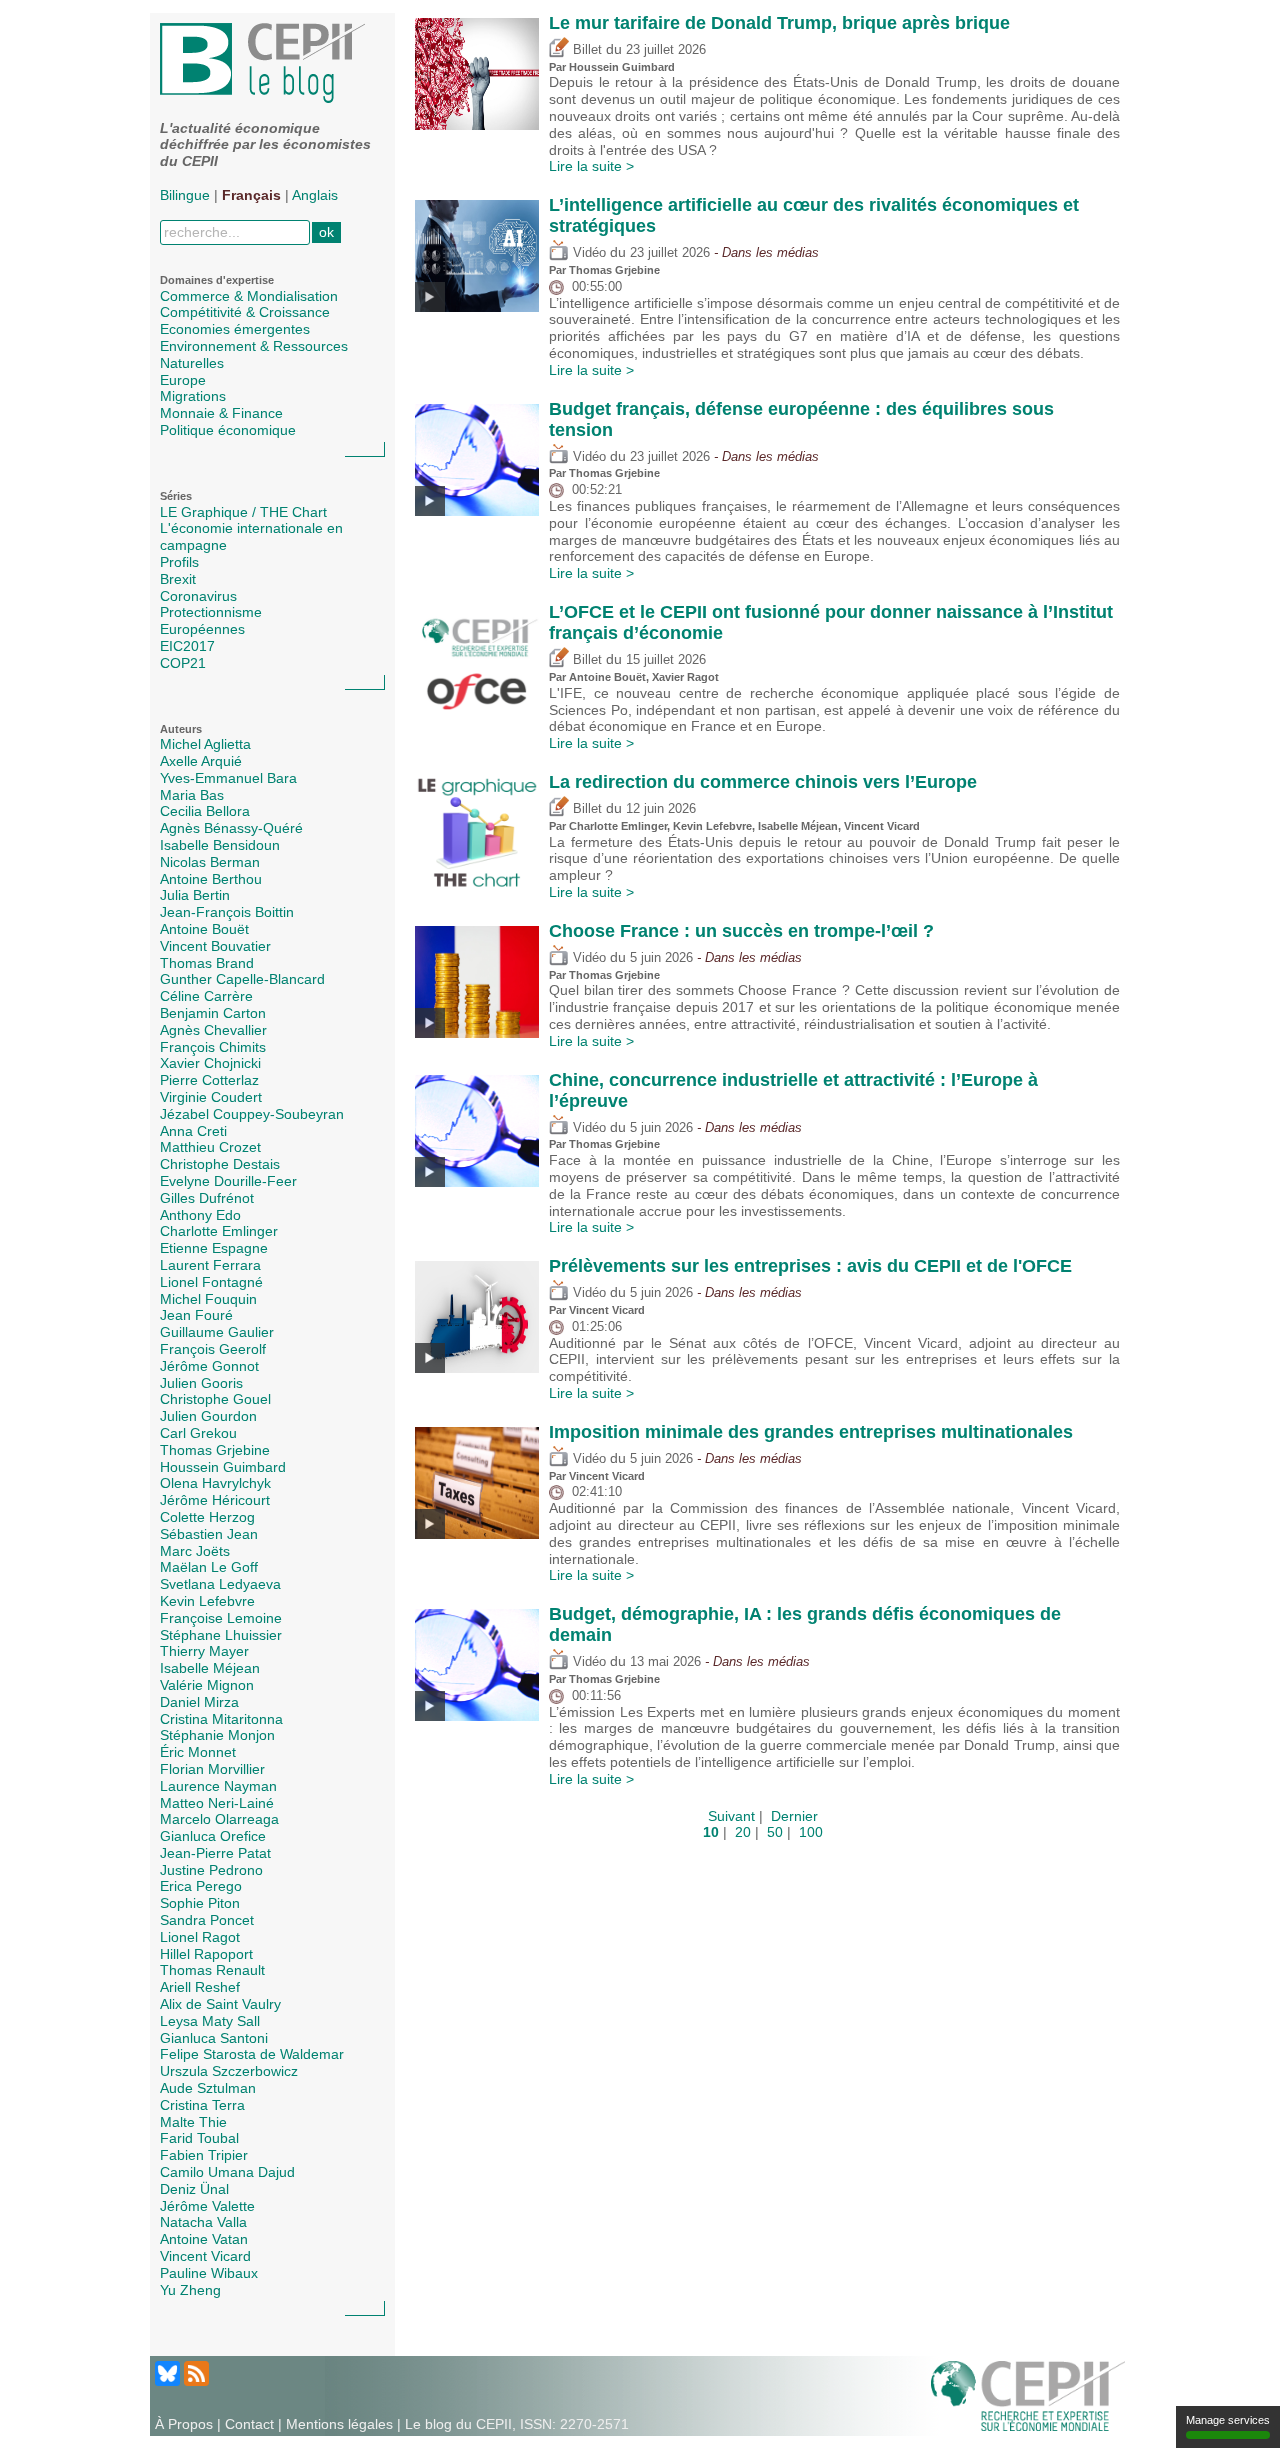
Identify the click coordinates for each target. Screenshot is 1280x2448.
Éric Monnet (198, 1752)
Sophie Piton (200, 1903)
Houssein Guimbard (223, 1467)
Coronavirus (198, 596)
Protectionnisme (211, 612)
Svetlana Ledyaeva (220, 1584)
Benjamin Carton (213, 1013)
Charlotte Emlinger (219, 1231)
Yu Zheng (190, 2290)
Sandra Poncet (207, 1920)
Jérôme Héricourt (215, 1500)
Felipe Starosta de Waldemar (252, 2054)
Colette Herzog (207, 1517)
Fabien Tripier (204, 2155)
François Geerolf (213, 1349)
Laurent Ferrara (210, 1265)
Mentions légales (339, 2424)
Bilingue (185, 195)
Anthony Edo (200, 1215)
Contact (249, 2424)
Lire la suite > (591, 166)
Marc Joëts (195, 1551)
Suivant (731, 1816)
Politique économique (228, 430)
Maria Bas (192, 795)
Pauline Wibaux (209, 2273)
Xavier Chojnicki (210, 1063)
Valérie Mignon (207, 1685)
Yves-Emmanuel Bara (228, 778)
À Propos (184, 2424)
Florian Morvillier (212, 1769)
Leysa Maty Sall (210, 2021)
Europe (183, 380)
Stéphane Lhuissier (221, 1635)
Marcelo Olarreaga (219, 1819)
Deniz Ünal (194, 2189)
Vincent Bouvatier (215, 946)
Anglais (315, 195)
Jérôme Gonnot (209, 1366)
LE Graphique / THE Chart (243, 512)
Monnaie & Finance (221, 413)
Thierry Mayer (204, 1651)
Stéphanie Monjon (217, 1735)
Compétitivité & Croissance (245, 312)
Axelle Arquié (201, 761)
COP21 (183, 663)
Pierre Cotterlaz (209, 1080)
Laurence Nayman (218, 1786)
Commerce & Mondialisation (249, 296)
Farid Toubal (199, 2138)
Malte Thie (193, 2122)
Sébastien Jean (209, 1534)
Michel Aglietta (205, 744)
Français (251, 195)
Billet (585, 50)
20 (743, 1832)
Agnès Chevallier (213, 1030)
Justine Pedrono (211, 1870)
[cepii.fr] (1028, 2395)
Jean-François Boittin (227, 912)
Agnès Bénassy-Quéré (231, 828)
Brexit (178, 579)
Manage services (1228, 2420)
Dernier (794, 1816)
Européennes (202, 629)
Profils (179, 562)
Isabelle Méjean (210, 1668)
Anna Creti (193, 1131)
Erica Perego (201, 1886)
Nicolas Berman (210, 862)
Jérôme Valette (207, 2206)
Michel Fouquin (208, 1299)
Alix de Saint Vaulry (220, 2004)
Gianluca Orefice (213, 1836)
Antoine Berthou (211, 879)
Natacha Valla (203, 2222)
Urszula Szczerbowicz (229, 2071)
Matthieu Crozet (210, 1147)
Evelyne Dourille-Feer (228, 1181)
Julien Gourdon (208, 1416)
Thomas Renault (212, 1970)
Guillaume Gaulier (217, 1332)
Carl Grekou (198, 1433)
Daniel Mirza (199, 1702)
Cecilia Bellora (205, 811)
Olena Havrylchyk (215, 1483)
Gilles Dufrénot (207, 1198)
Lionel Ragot (200, 1937)
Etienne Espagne (214, 1248)
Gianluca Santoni (214, 2038)
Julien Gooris (201, 1383)
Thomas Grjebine (215, 1450)
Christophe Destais (220, 1164)
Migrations (193, 396)
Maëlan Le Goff (209, 1567)
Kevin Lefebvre (207, 1601)
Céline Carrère (206, 996)
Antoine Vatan (204, 2239)
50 (775, 1832)
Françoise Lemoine (221, 1618)
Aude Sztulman (208, 2088)
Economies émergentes (235, 329)
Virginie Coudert (211, 1097)
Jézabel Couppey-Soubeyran (252, 1114)
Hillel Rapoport (206, 1954)
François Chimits (213, 1047)
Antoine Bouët (204, 929)
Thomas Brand (207, 963)
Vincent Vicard (205, 2256)
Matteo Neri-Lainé (217, 1803)
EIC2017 (187, 646)
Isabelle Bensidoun (220, 845)
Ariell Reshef (200, 1987)
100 (811, 1832)
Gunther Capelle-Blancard (242, 979)
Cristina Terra (202, 2105)
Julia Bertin (195, 895)
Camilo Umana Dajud (227, 2172)
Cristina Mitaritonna (221, 1719)
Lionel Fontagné (211, 1282)
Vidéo (587, 253)
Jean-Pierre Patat (215, 1853)
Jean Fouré (196, 1315)
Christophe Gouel (215, 1399)
